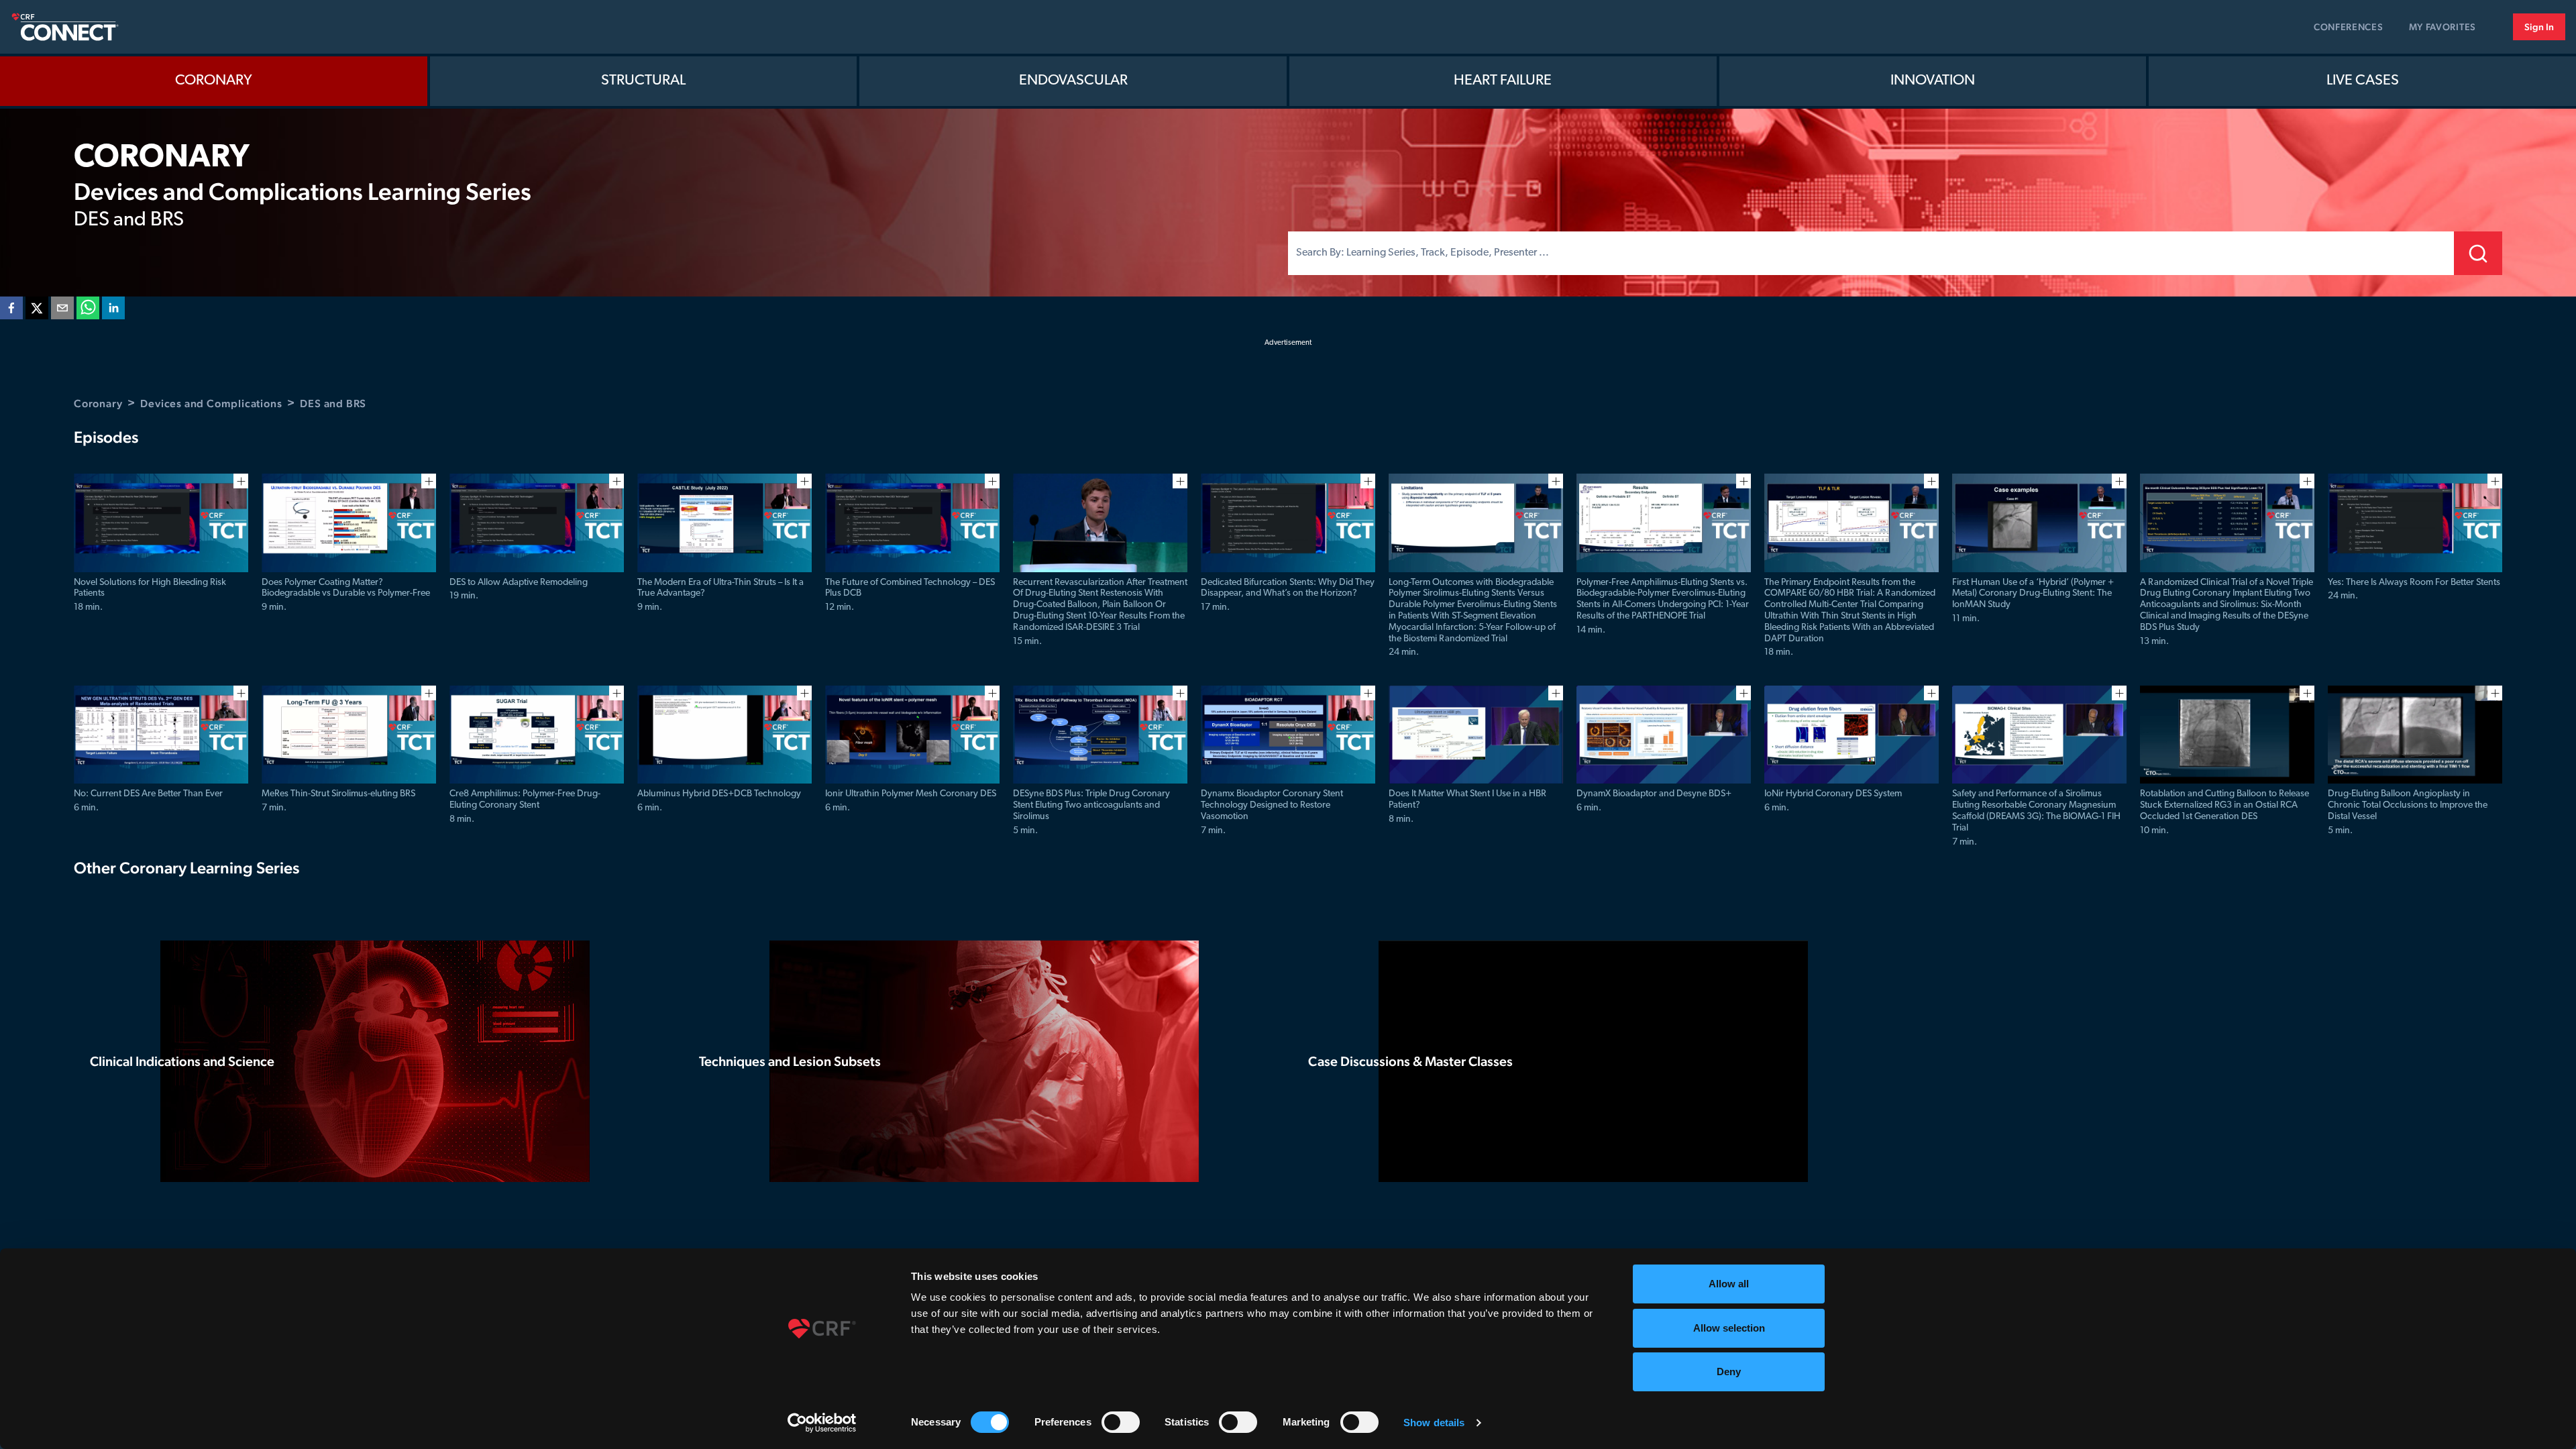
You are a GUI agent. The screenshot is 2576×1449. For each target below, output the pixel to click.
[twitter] (37, 311)
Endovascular (1073, 81)
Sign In (2539, 27)
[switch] (1121, 1422)
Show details (1434, 1423)
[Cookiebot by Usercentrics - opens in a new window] (822, 1423)
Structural (643, 81)
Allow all (1729, 1284)
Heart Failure (1503, 81)
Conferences (2349, 27)
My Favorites (2443, 27)
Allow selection (1729, 1328)
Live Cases (2363, 81)
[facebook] (11, 311)
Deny (1729, 1372)
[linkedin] (113, 311)
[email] (62, 311)
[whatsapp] (88, 311)
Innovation (1933, 81)
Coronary (214, 81)
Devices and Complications (211, 404)
